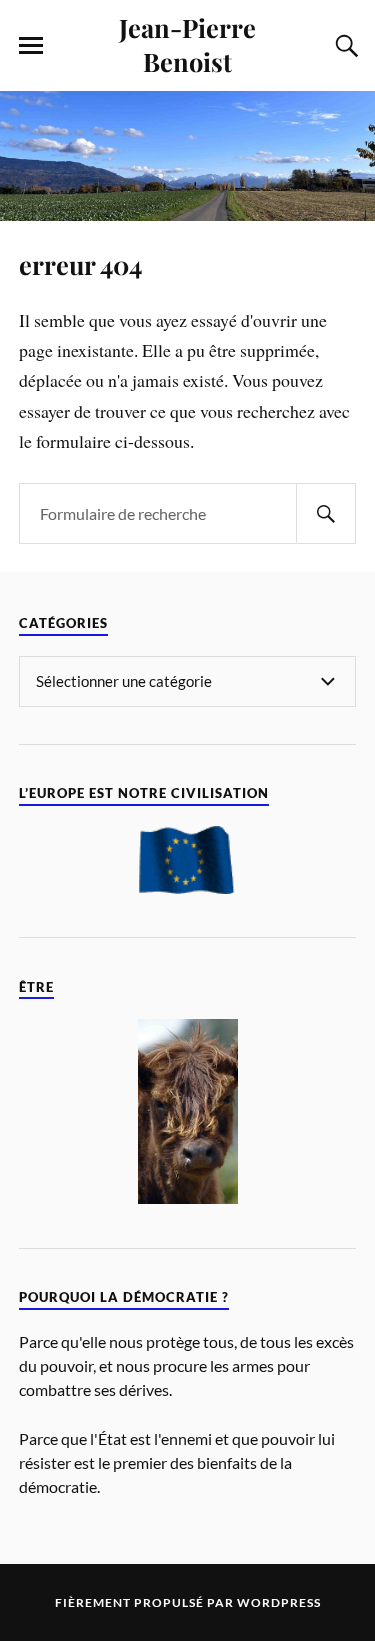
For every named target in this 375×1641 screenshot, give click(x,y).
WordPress (279, 1602)
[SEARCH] (326, 513)
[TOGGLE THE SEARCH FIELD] (344, 46)
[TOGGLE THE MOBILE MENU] (31, 46)
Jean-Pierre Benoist (187, 44)
